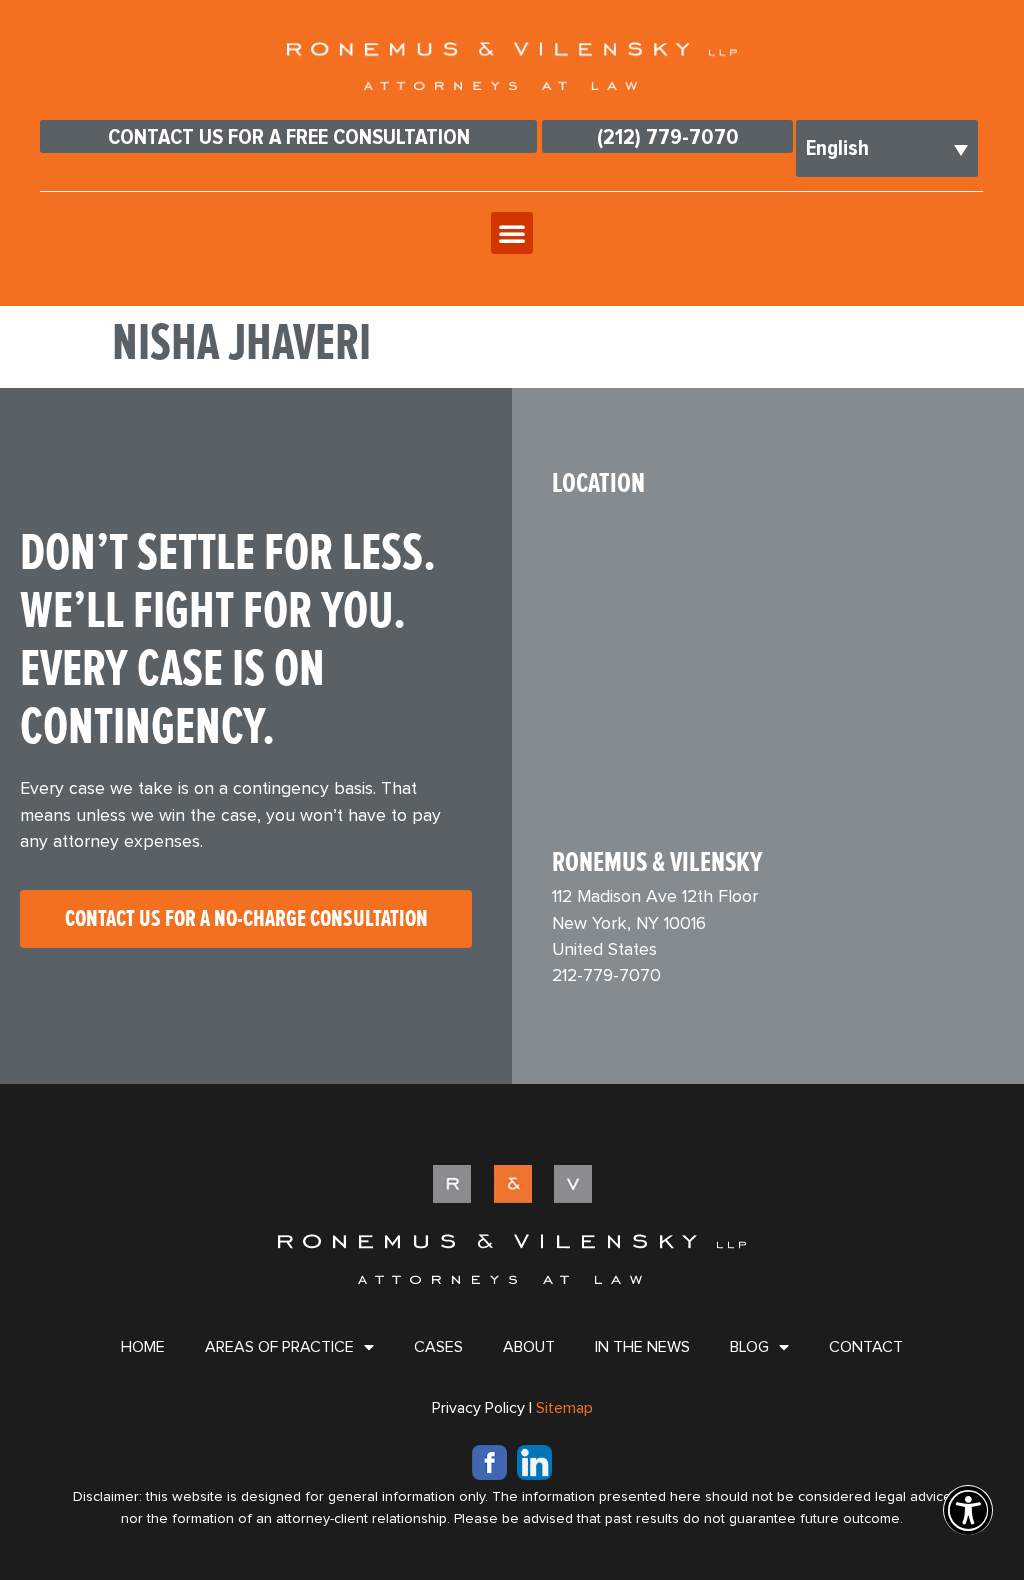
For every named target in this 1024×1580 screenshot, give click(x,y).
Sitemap (564, 1408)
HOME (143, 1347)
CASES (438, 1347)
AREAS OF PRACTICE (279, 1347)
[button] (512, 233)
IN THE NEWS (642, 1347)
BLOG (749, 1347)
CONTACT (866, 1347)
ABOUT (529, 1347)
